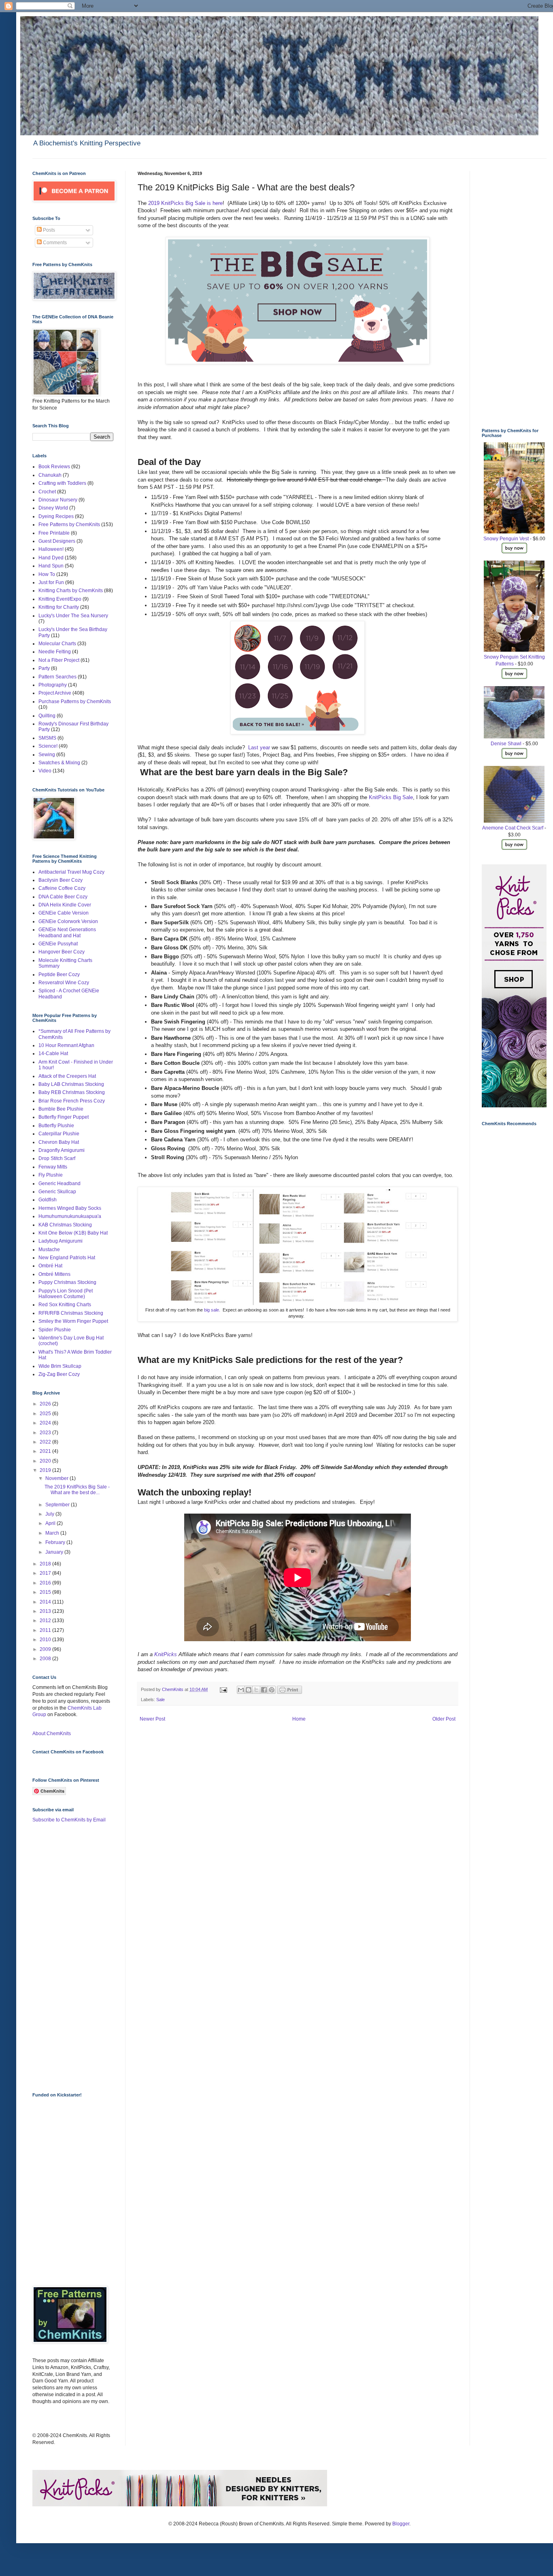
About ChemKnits (52, 1734)
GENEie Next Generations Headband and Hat (67, 932)
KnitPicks (166, 1654)
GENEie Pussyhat (58, 944)
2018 (46, 1564)
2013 (46, 1611)
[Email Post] (223, 1689)
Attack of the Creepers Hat (67, 1076)
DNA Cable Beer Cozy (63, 897)
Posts (48, 230)
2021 (46, 1451)
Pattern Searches (57, 677)
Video (45, 771)
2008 (46, 1659)
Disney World (53, 508)
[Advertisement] (65, 1957)
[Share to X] (256, 1690)
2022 (46, 1442)
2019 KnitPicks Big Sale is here (185, 203)
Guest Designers (57, 541)
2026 (46, 1404)
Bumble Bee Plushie (61, 1109)
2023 (46, 1433)
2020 (46, 1461)
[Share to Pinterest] (272, 1690)
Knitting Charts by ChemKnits (71, 591)
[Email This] (241, 1690)
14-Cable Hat (53, 1053)
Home (299, 1719)
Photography (53, 685)
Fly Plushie (51, 1175)
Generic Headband (60, 1184)
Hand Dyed (51, 558)
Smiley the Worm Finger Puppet (73, 1321)
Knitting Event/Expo (60, 599)
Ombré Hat (50, 1266)
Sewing (47, 755)
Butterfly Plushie (56, 1126)
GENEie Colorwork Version (68, 921)
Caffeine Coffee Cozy (62, 888)
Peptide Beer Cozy (59, 975)
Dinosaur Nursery (58, 500)
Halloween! (51, 549)
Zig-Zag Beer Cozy (59, 1374)
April (51, 1523)
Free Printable (54, 533)
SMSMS (47, 738)
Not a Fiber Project (59, 660)
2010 (46, 1640)
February (56, 1542)
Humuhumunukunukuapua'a (70, 1216)
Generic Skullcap (57, 1192)
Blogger (401, 2524)
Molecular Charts (57, 644)
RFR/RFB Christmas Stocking (71, 1313)
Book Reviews (54, 467)
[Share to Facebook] (264, 1690)
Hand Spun (51, 566)
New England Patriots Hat (67, 1258)
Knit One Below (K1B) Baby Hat (73, 1233)
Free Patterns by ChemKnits (69, 525)
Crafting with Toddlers (62, 483)
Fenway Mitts (53, 1167)
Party (44, 668)
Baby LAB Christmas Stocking (71, 1084)
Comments (54, 243)
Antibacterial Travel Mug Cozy (71, 872)
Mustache (49, 1250)
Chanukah (50, 475)
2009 (46, 1649)
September (58, 1505)
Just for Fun (51, 582)
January (55, 1552)
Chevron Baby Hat (59, 1142)
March (53, 1533)
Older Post (444, 1719)
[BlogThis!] (249, 1690)
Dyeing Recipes (56, 516)
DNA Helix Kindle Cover (65, 905)
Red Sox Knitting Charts (65, 1305)
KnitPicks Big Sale (391, 797)
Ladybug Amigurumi (61, 1241)
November (57, 1478)
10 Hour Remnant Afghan (66, 1045)
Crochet (47, 492)
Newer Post (152, 1719)
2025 (46, 1414)
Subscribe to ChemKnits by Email (69, 1820)
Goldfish (48, 1200)
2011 (46, 1630)
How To (47, 574)
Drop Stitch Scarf (57, 1158)
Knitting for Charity (59, 607)
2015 (46, 1592)
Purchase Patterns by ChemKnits (75, 702)
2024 (46, 1423)
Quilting (47, 716)
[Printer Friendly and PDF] (289, 1692)
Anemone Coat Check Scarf (513, 828)
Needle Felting (55, 652)
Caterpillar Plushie (59, 1134)
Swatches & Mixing (59, 763)
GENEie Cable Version (64, 913)
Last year (259, 747)
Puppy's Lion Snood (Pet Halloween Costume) (66, 1294)
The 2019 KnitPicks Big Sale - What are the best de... (77, 1490)
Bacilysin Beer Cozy (61, 880)
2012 (46, 1621)
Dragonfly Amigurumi (62, 1150)
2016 (46, 1583)
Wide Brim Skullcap (60, 1366)
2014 (46, 1602)
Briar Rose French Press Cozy (72, 1101)
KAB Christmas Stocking (65, 1225)
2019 (46, 1470)
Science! (48, 746)
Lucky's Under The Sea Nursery (73, 616)
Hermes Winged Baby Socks (70, 1208)
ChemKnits (173, 1689)
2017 (46, 1573)
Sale (161, 1700)
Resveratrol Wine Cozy (64, 983)
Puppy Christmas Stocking (67, 1282)
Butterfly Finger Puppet (64, 1117)
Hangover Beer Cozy (62, 952)
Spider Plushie (55, 1330)
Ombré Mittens (54, 1274)
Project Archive (55, 693)
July (50, 1514)
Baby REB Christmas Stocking (72, 1092)
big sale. (213, 1310)
